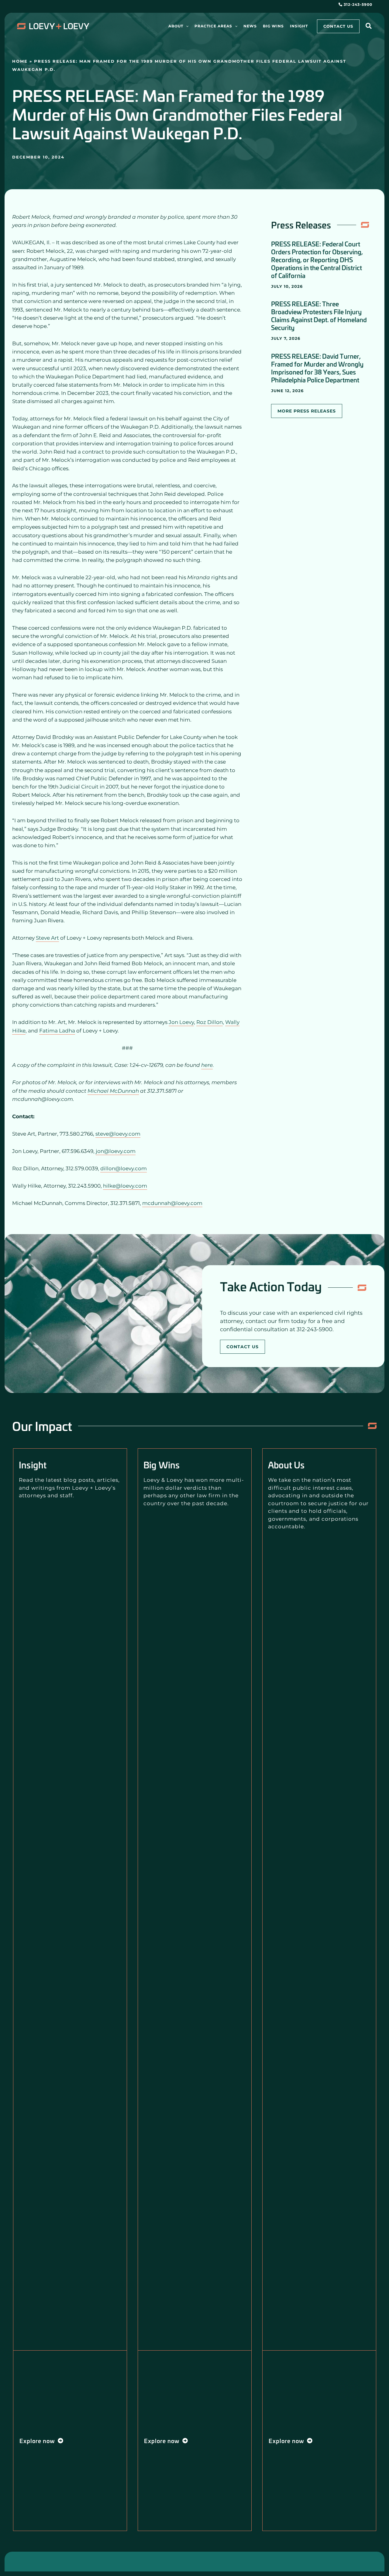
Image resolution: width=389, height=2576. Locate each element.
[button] (186, 26)
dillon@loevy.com (124, 1168)
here (207, 1065)
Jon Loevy (181, 1022)
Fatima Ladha (57, 1031)
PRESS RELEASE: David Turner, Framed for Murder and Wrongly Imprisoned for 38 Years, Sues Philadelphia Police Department (317, 368)
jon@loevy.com (116, 1151)
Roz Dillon (210, 1022)
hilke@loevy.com (125, 1186)
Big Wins (162, 1465)
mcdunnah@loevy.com (172, 1203)
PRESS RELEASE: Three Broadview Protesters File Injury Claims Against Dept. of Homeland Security (319, 315)
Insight (33, 1465)
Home (20, 61)
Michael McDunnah (113, 1091)
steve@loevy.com (118, 1134)
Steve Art (47, 938)
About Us (286, 1465)
